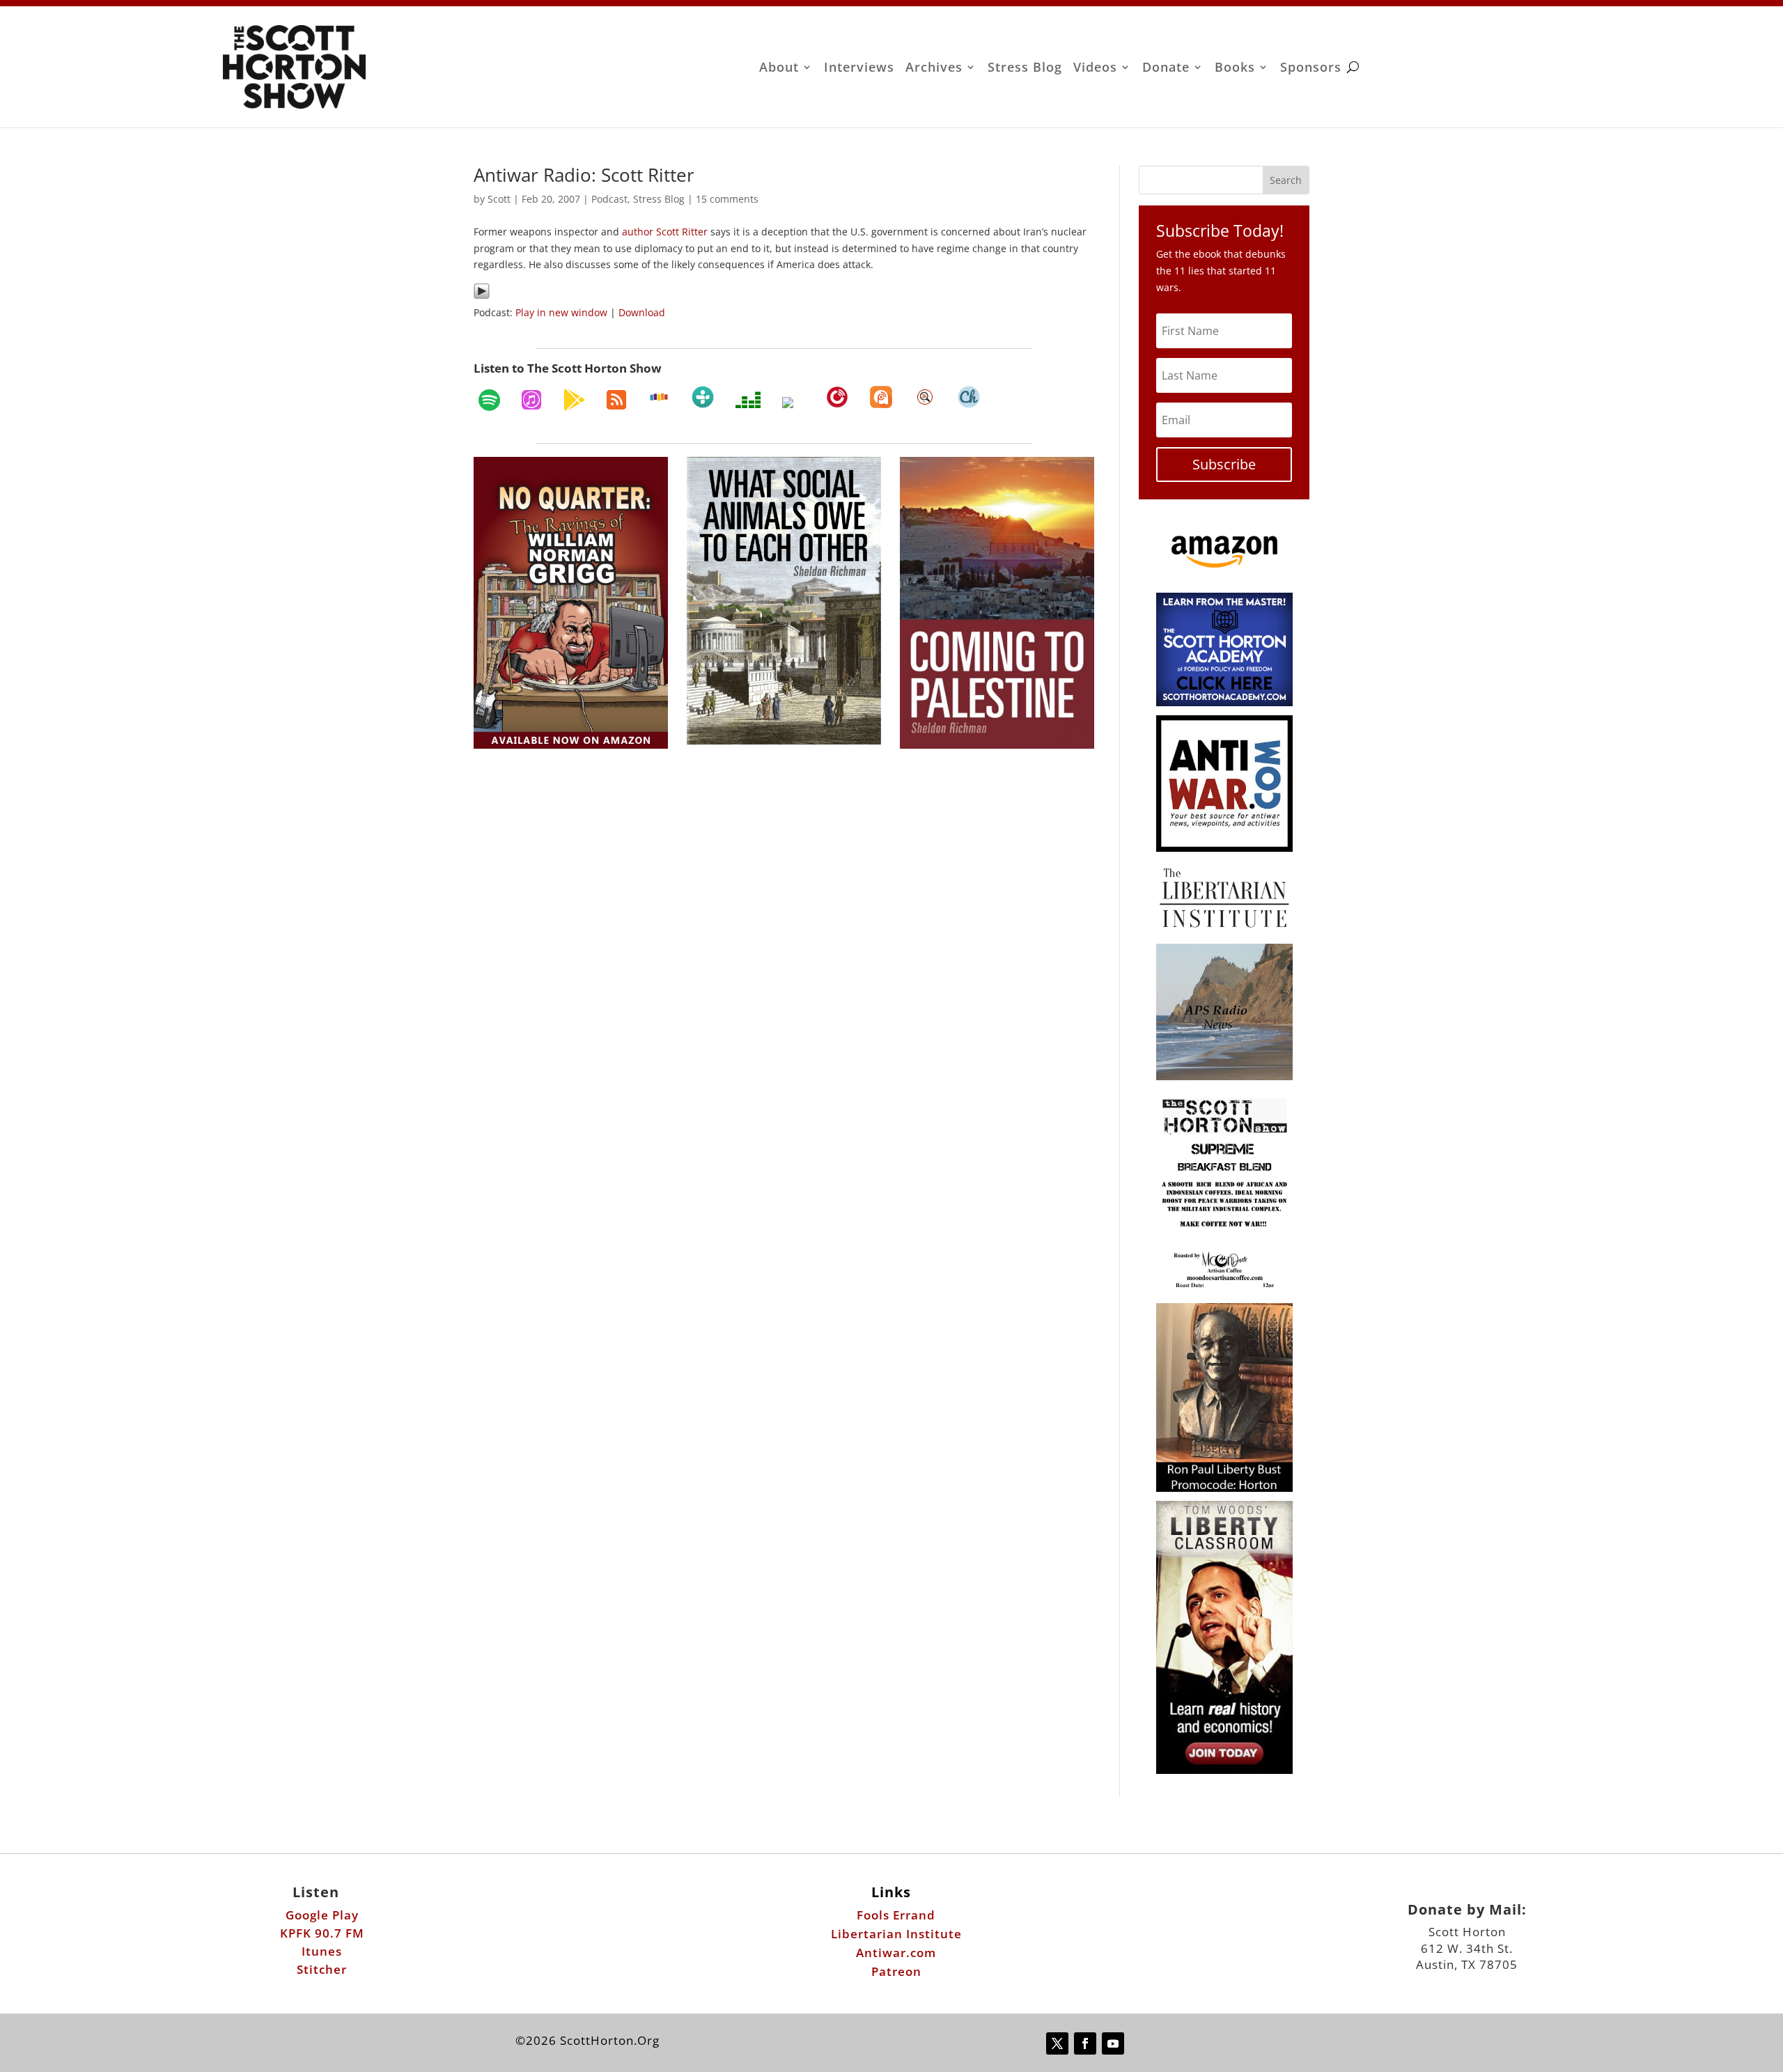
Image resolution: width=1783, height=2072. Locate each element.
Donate (1166, 69)
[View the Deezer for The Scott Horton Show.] (748, 400)
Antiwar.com (896, 1953)
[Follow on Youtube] (1113, 2043)
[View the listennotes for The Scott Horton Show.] (925, 397)
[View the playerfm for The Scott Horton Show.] (837, 397)
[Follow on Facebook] (1085, 2043)
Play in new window (561, 312)
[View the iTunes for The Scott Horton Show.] (531, 400)
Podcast (609, 199)
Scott (499, 199)
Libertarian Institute (896, 1934)
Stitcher (322, 1969)
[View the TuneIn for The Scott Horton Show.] (703, 397)
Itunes (322, 1951)
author (638, 232)
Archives (934, 69)
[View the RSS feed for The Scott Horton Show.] (616, 400)
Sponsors (1311, 69)
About (779, 69)
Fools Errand (896, 1915)
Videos (1095, 69)
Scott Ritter (682, 232)
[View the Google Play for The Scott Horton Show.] (574, 400)
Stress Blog (1025, 69)
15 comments (727, 199)
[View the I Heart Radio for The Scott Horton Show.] (793, 403)
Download (642, 312)
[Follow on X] (1057, 2043)
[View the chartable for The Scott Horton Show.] (969, 397)
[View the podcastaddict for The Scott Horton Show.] (881, 397)
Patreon (896, 1971)
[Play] (482, 296)
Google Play (322, 1915)
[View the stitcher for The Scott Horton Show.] (659, 397)
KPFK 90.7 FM (322, 1933)
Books (1235, 69)
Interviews (859, 69)
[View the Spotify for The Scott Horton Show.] (489, 400)
